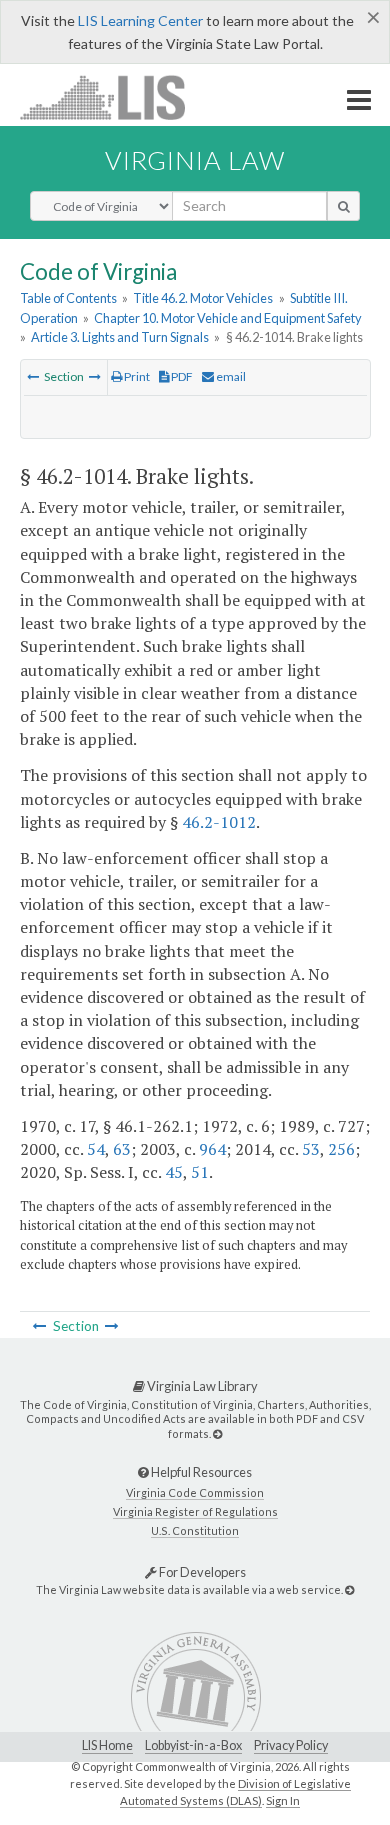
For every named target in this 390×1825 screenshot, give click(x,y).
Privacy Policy (291, 1745)
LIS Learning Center (140, 20)
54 (96, 1149)
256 (341, 1149)
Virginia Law (195, 160)
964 (212, 1149)
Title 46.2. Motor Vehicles (203, 298)
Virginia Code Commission (195, 1492)
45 (174, 1172)
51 (200, 1172)
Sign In (283, 1800)
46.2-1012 (219, 822)
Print (136, 376)
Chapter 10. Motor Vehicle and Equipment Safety (228, 318)
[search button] (343, 206)
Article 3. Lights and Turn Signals (120, 337)
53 (311, 1149)
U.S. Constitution (195, 1530)
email (230, 376)
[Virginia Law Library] (217, 1433)
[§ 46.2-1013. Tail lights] (33, 376)
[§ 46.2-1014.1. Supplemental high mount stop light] (95, 376)
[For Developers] (349, 1589)
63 (122, 1149)
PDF (181, 376)
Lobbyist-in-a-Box (193, 1745)
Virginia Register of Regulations (195, 1511)
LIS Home (107, 1745)
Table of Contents (68, 298)
